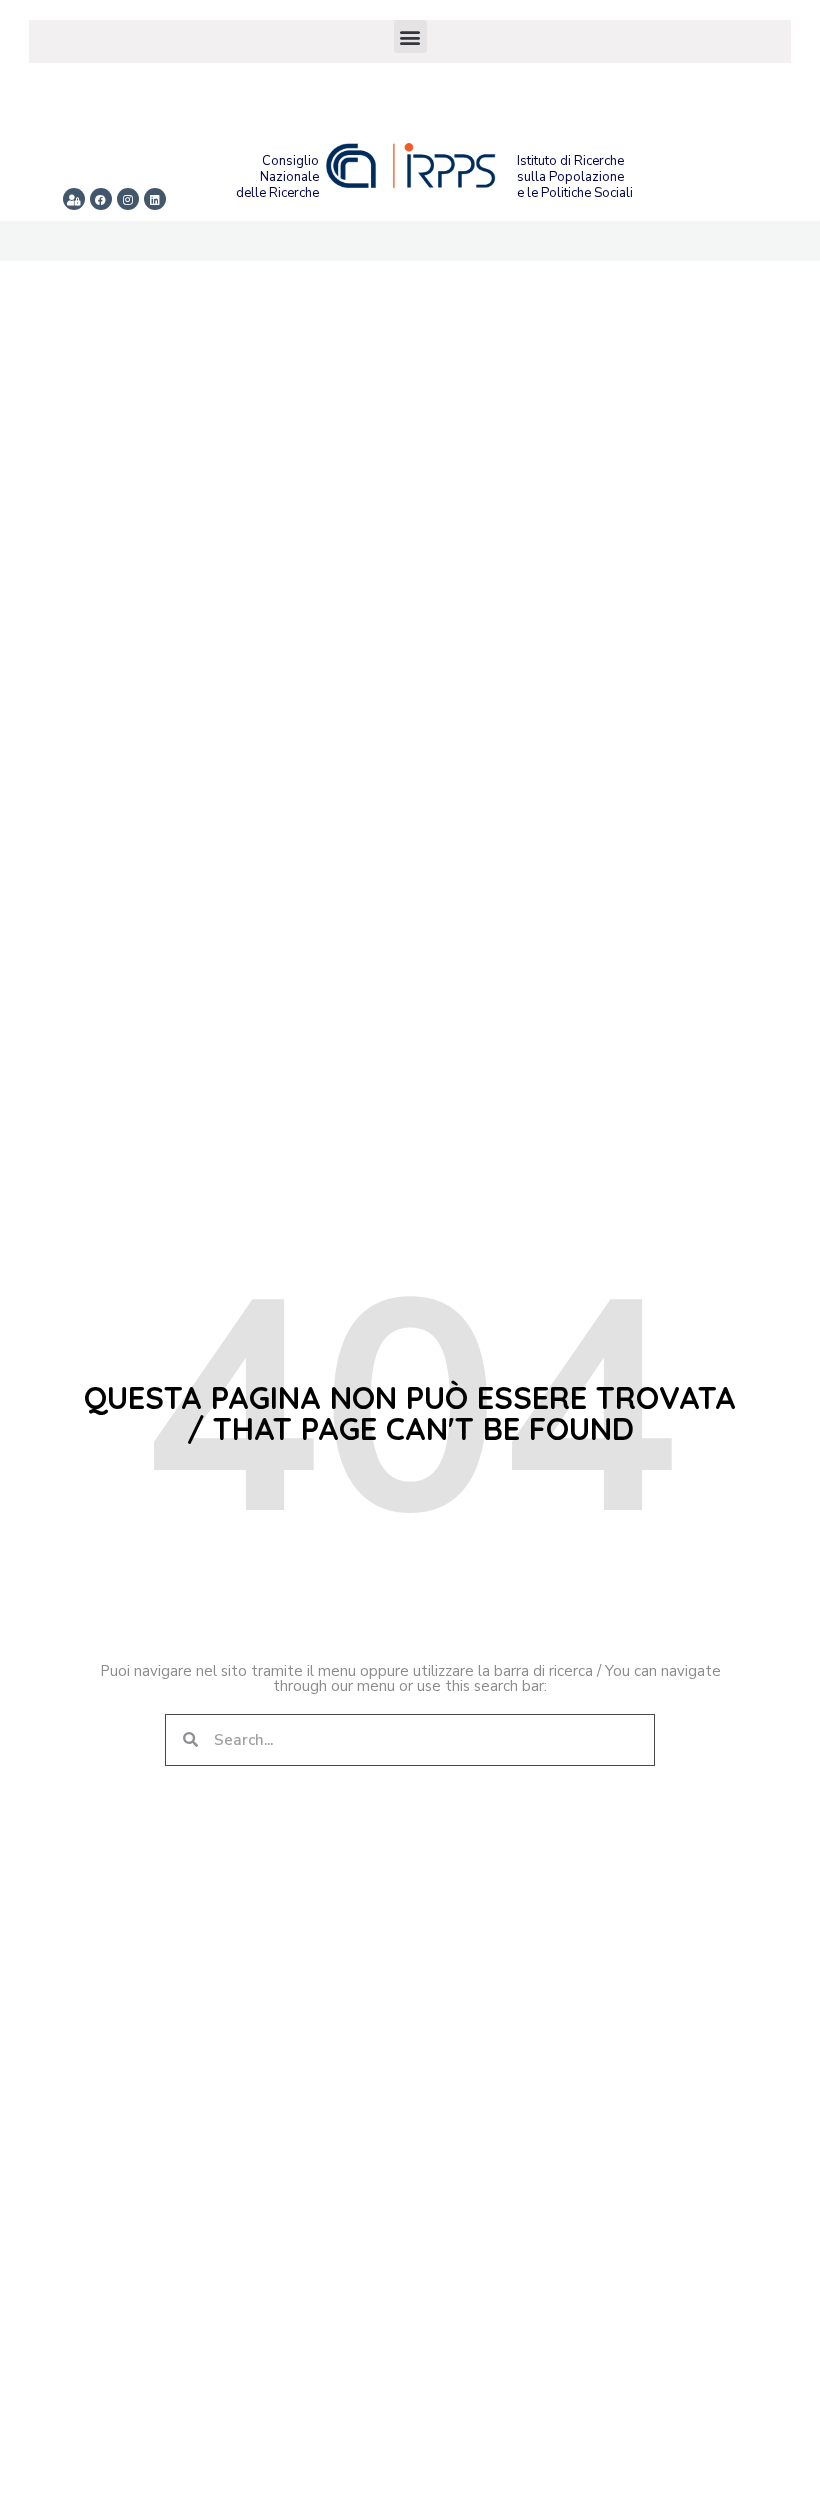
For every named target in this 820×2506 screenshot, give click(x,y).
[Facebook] (101, 199)
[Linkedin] (155, 199)
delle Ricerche (277, 193)
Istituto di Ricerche (570, 161)
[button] (410, 36)
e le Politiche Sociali (575, 193)
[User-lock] (74, 199)
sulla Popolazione (570, 177)
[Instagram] (128, 199)
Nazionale (289, 177)
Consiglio (290, 161)
